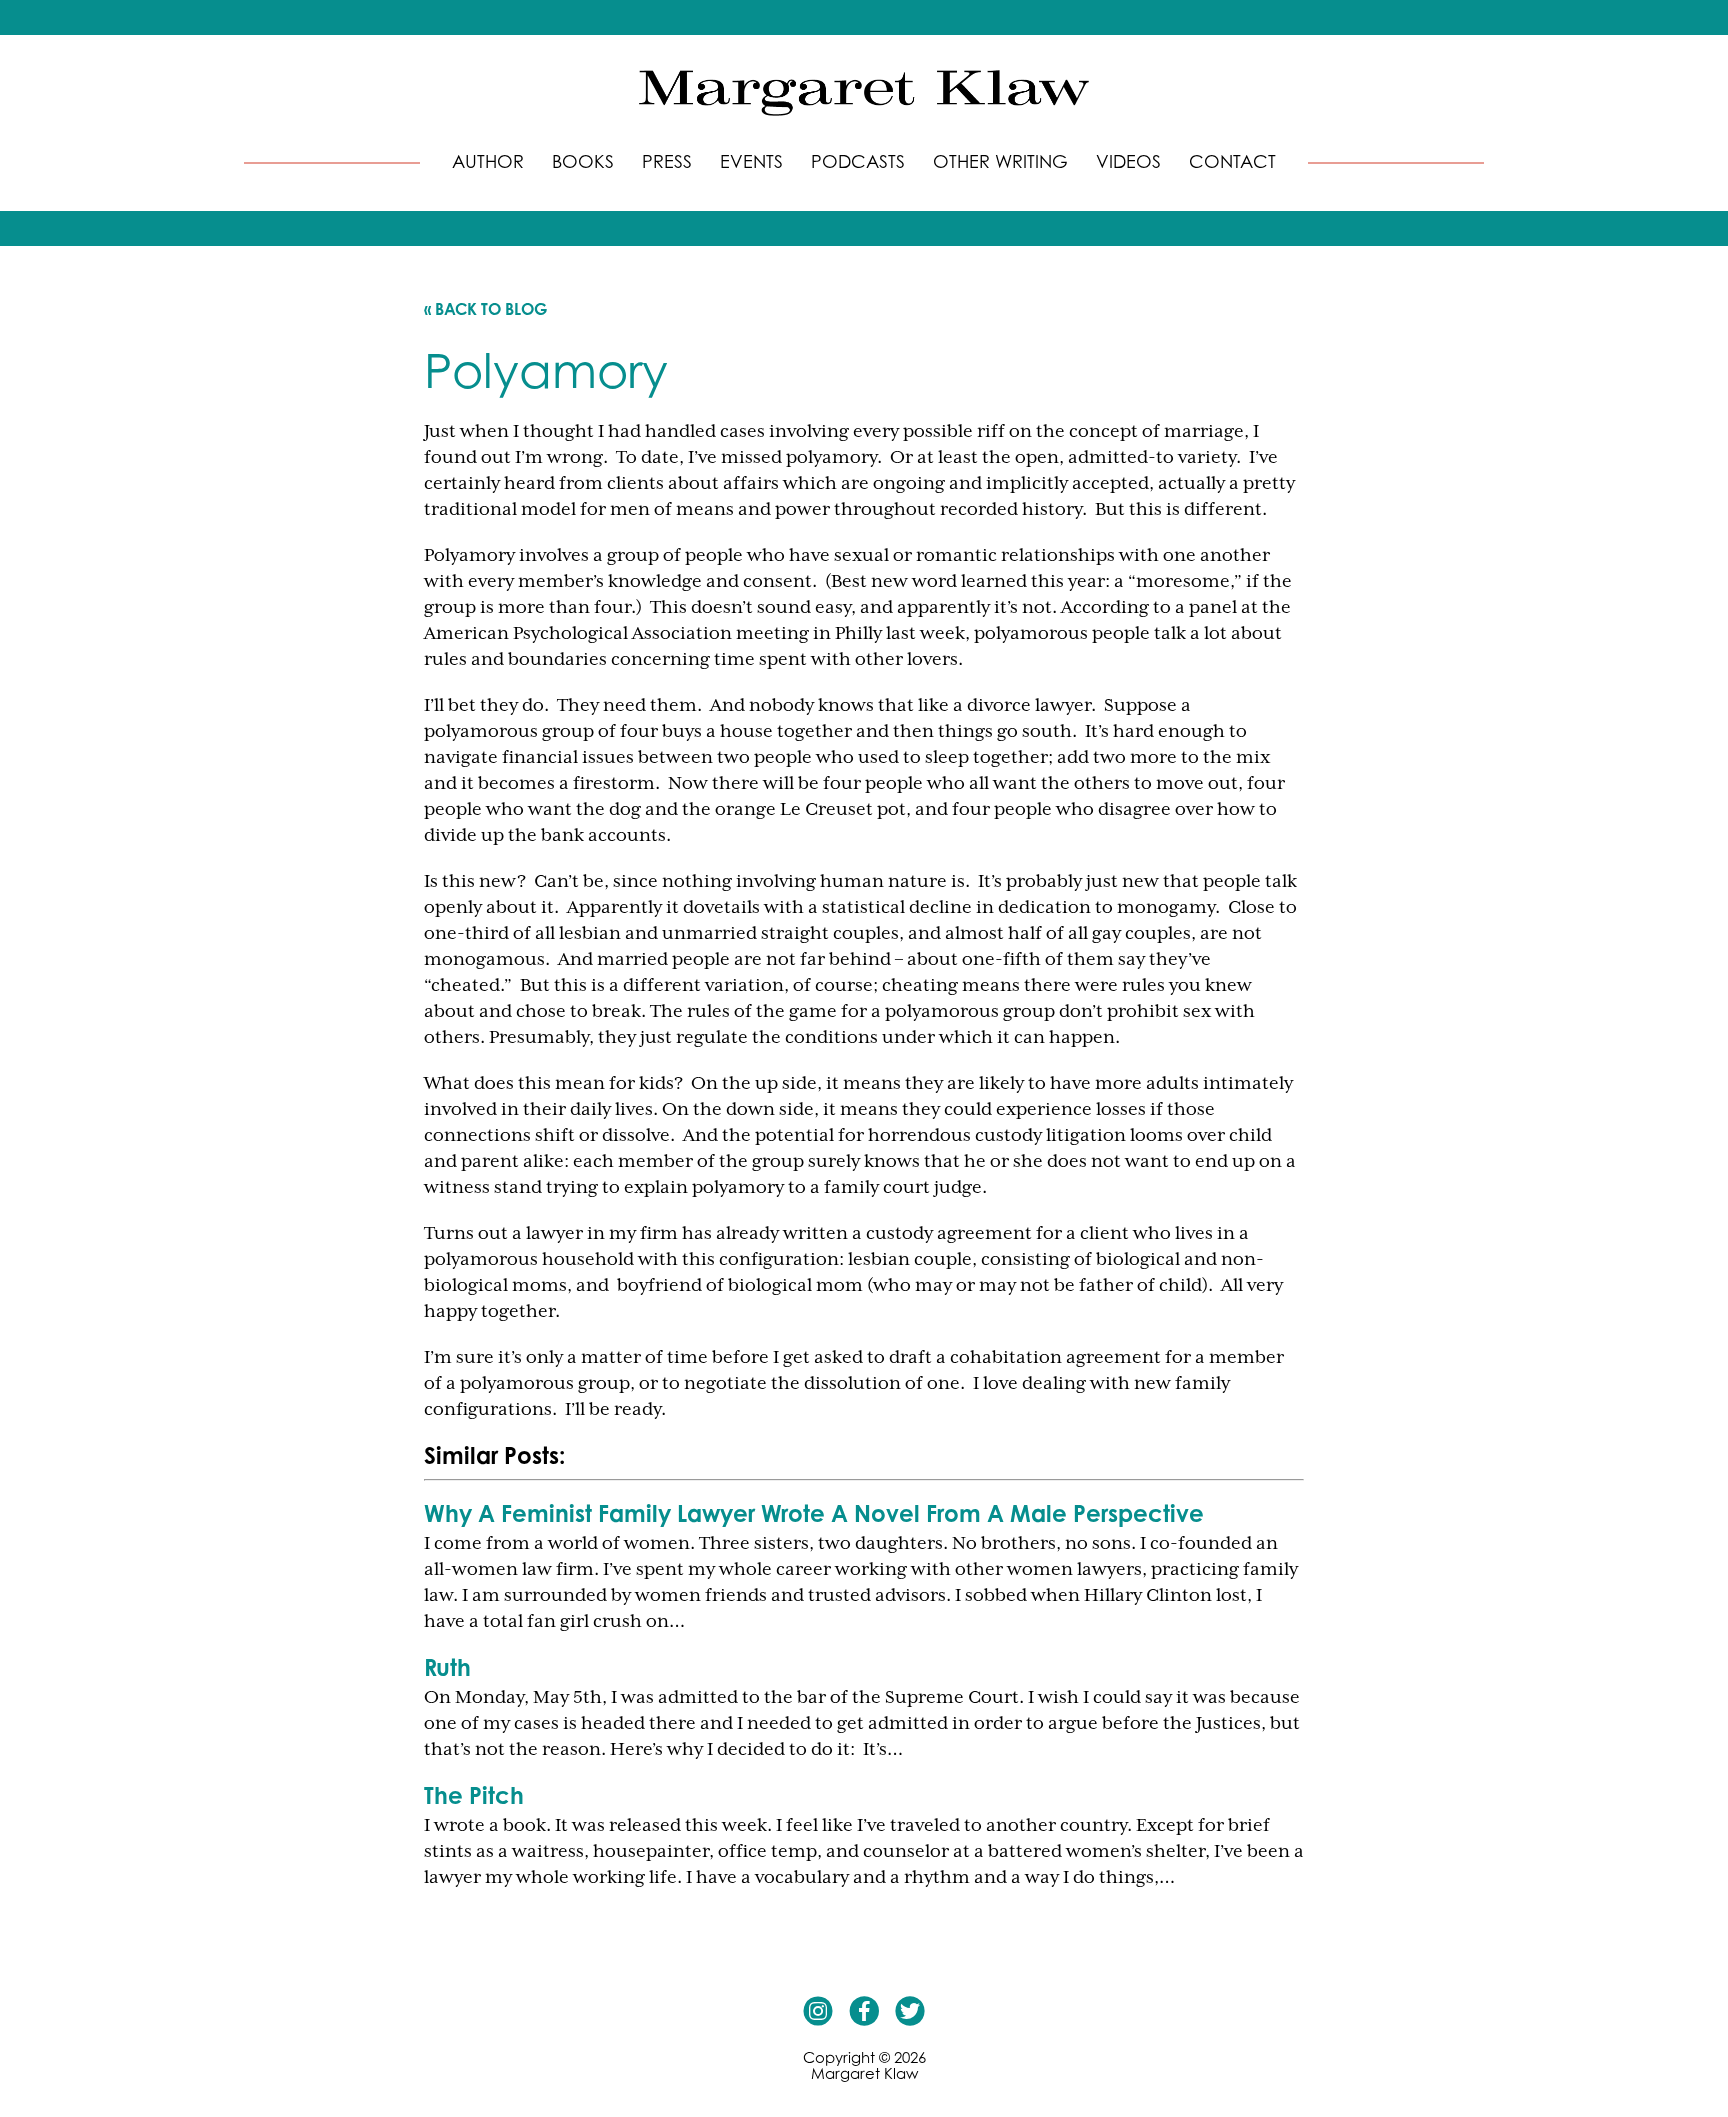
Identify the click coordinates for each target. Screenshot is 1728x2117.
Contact (1232, 161)
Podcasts (858, 161)
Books (583, 161)
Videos (1128, 161)
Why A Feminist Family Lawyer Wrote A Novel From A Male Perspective (814, 1513)
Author (488, 161)
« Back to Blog (485, 309)
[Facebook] (864, 2011)
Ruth (447, 1667)
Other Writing (1000, 161)
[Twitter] (910, 2011)
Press (667, 161)
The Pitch (474, 1795)
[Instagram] (818, 2011)
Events (751, 161)
